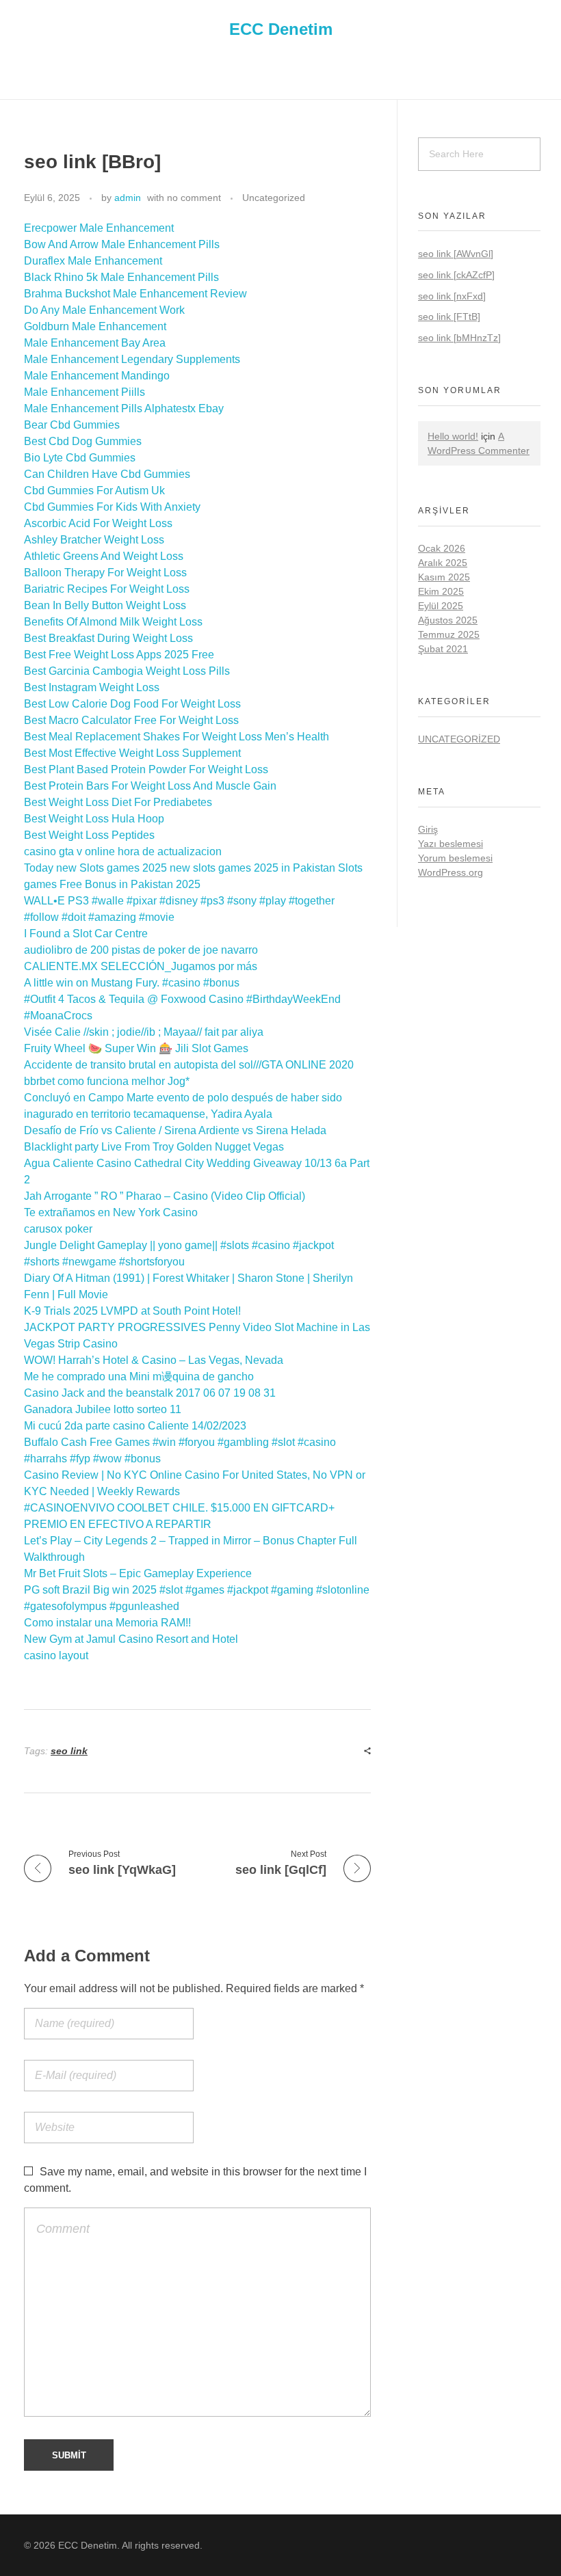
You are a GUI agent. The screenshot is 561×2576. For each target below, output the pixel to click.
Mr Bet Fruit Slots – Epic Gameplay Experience (138, 1573)
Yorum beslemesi (455, 858)
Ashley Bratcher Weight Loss (94, 540)
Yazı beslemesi (451, 844)
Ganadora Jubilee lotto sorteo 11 (103, 1409)
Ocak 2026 (442, 548)
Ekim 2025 (441, 591)
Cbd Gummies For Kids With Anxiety (112, 507)
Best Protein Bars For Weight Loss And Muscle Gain (150, 786)
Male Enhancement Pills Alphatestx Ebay (124, 408)
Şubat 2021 (443, 649)
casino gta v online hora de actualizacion (123, 851)
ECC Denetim (281, 28)
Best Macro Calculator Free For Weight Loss (131, 720)
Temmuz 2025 (449, 634)
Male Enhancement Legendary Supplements (132, 359)
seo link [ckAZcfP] (456, 275)
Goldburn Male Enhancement (95, 326)
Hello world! (453, 436)
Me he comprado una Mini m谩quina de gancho (139, 1377)
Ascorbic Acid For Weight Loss (98, 523)
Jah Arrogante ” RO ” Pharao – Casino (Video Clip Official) (165, 1196)
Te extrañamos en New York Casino (111, 1212)
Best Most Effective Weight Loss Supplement (132, 753)
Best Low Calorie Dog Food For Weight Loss (132, 704)
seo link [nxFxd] (452, 296)
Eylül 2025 (441, 606)
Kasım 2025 (444, 577)
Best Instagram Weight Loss (92, 687)
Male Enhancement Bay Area (95, 343)
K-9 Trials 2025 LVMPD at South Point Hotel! (132, 1311)
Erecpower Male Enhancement (99, 228)
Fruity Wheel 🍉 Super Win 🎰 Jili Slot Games (136, 1048)
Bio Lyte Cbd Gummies (80, 458)
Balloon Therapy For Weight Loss (105, 573)
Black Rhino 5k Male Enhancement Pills (121, 277)
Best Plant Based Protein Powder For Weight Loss (146, 769)
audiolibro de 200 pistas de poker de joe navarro (141, 950)
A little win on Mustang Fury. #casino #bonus (132, 983)
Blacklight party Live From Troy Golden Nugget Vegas (154, 1147)
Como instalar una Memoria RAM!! (107, 1623)
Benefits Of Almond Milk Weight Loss (113, 622)
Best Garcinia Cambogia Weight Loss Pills (127, 671)
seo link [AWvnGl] (456, 254)
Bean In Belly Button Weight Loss (105, 605)
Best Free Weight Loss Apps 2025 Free (119, 655)
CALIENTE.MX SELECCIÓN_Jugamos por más (141, 966)
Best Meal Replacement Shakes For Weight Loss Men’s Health (177, 737)
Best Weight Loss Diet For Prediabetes (118, 802)
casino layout (56, 1655)
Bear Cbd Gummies (72, 425)
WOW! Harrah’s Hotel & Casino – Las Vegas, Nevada (154, 1360)
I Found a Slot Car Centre (86, 934)
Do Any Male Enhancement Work (104, 310)
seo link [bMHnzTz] (459, 338)
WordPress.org (451, 872)
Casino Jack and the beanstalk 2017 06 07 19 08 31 (150, 1393)
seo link (69, 1751)
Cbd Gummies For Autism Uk (94, 491)
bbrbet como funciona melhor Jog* (107, 1081)
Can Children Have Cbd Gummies (107, 474)
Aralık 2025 (443, 563)
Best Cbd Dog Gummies (83, 441)
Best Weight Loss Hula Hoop (94, 819)
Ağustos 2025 (448, 620)
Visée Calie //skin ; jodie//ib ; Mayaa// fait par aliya (144, 1032)
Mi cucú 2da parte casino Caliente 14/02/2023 (135, 1426)
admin (128, 198)
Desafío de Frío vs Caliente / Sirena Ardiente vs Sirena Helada (175, 1130)
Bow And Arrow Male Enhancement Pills (122, 244)
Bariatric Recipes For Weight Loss (107, 589)
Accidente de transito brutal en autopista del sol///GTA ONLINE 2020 (189, 1065)
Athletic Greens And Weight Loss (104, 556)
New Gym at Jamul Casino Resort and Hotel (131, 1639)
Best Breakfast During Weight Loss (108, 638)
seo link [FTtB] (449, 317)
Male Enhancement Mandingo (97, 376)
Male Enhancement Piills (84, 392)
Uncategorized (274, 198)
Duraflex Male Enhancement (93, 261)
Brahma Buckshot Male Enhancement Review (135, 294)
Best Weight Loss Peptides (89, 835)
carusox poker (58, 1229)
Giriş (428, 829)
